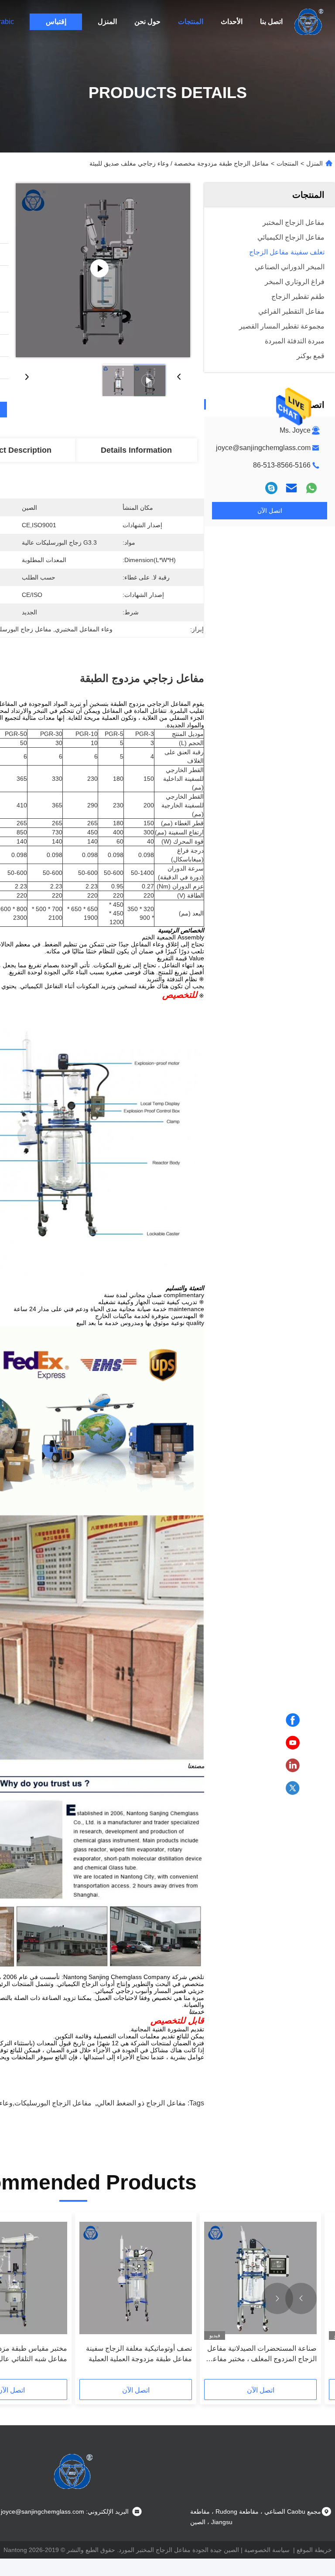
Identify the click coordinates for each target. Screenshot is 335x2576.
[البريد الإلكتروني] (291, 488)
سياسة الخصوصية (267, 2550)
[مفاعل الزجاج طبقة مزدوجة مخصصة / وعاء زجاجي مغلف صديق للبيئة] (103, 270)
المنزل (107, 22)
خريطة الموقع (314, 2550)
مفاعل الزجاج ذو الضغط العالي (141, 2103)
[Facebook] (293, 1720)
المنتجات (191, 22)
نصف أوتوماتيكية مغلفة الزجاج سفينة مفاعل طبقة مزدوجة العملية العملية (139, 2354)
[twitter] (293, 1788)
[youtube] (293, 1743)
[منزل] (309, 22)
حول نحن (147, 22)
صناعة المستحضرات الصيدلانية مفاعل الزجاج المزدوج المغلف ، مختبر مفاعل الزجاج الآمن (262, 2354)
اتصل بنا (271, 22)
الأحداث (232, 22)
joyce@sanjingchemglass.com (263, 448)
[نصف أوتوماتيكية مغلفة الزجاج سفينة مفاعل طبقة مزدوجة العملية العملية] (136, 2278)
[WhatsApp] (311, 488)
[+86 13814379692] (271, 488)
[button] (301, 2298)
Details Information (136, 450)
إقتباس (56, 22)
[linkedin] (293, 1766)
